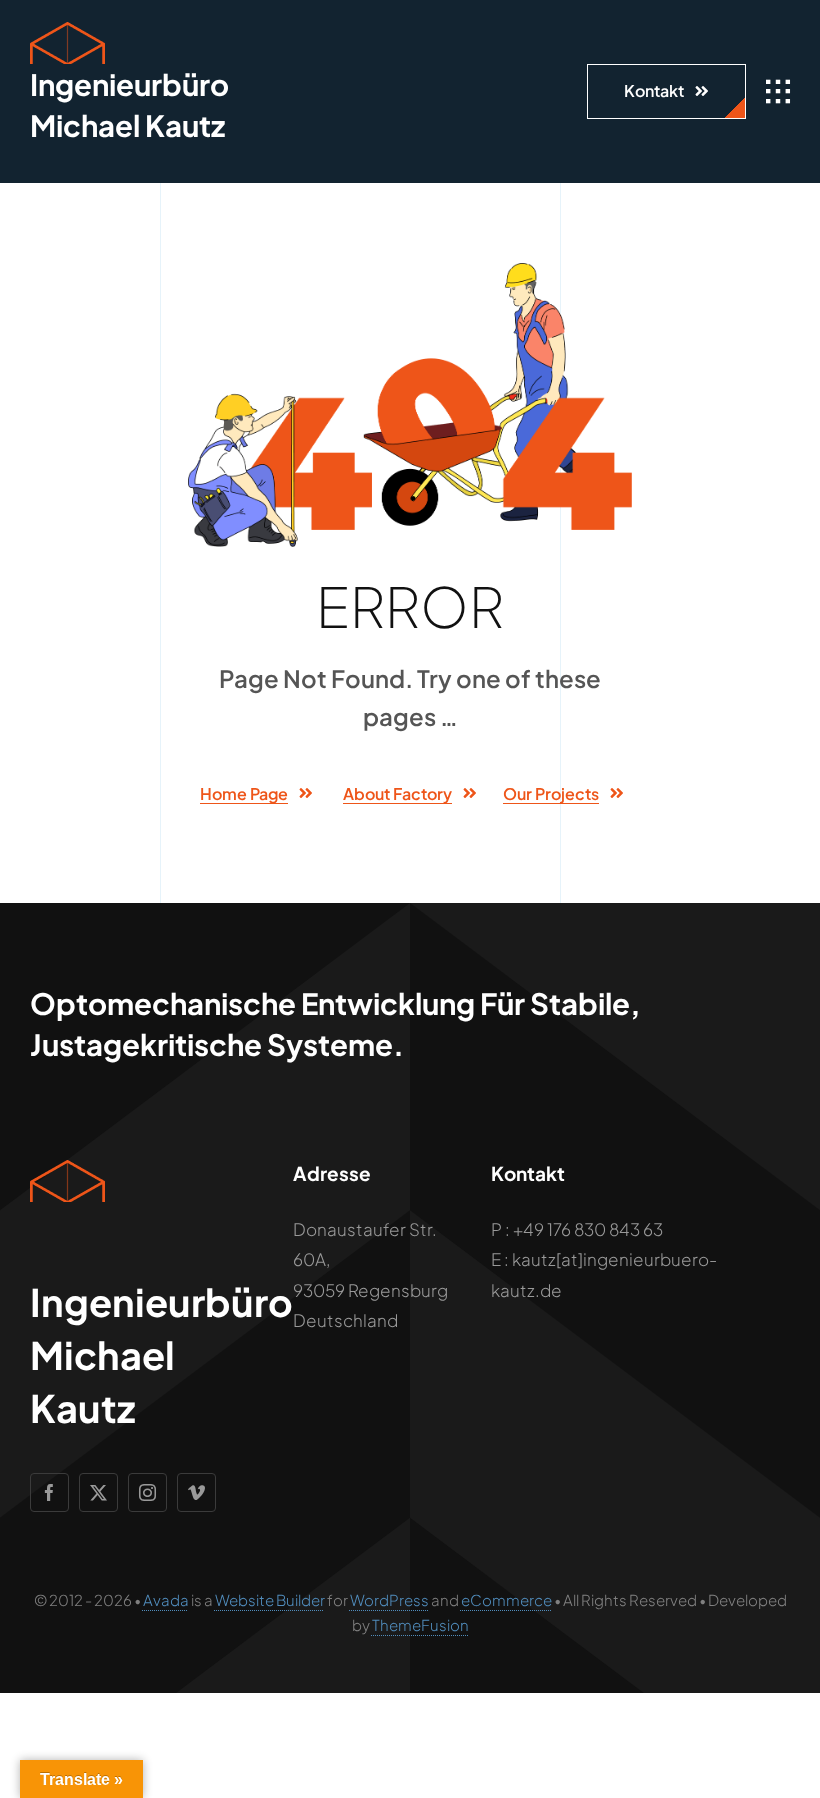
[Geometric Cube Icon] (67, 30)
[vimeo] (196, 1492)
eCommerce (506, 1599)
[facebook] (49, 1492)
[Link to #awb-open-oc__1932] (778, 92)
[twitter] (98, 1492)
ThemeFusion (420, 1624)
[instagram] (147, 1492)
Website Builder (270, 1599)
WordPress (389, 1599)
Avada (166, 1599)
